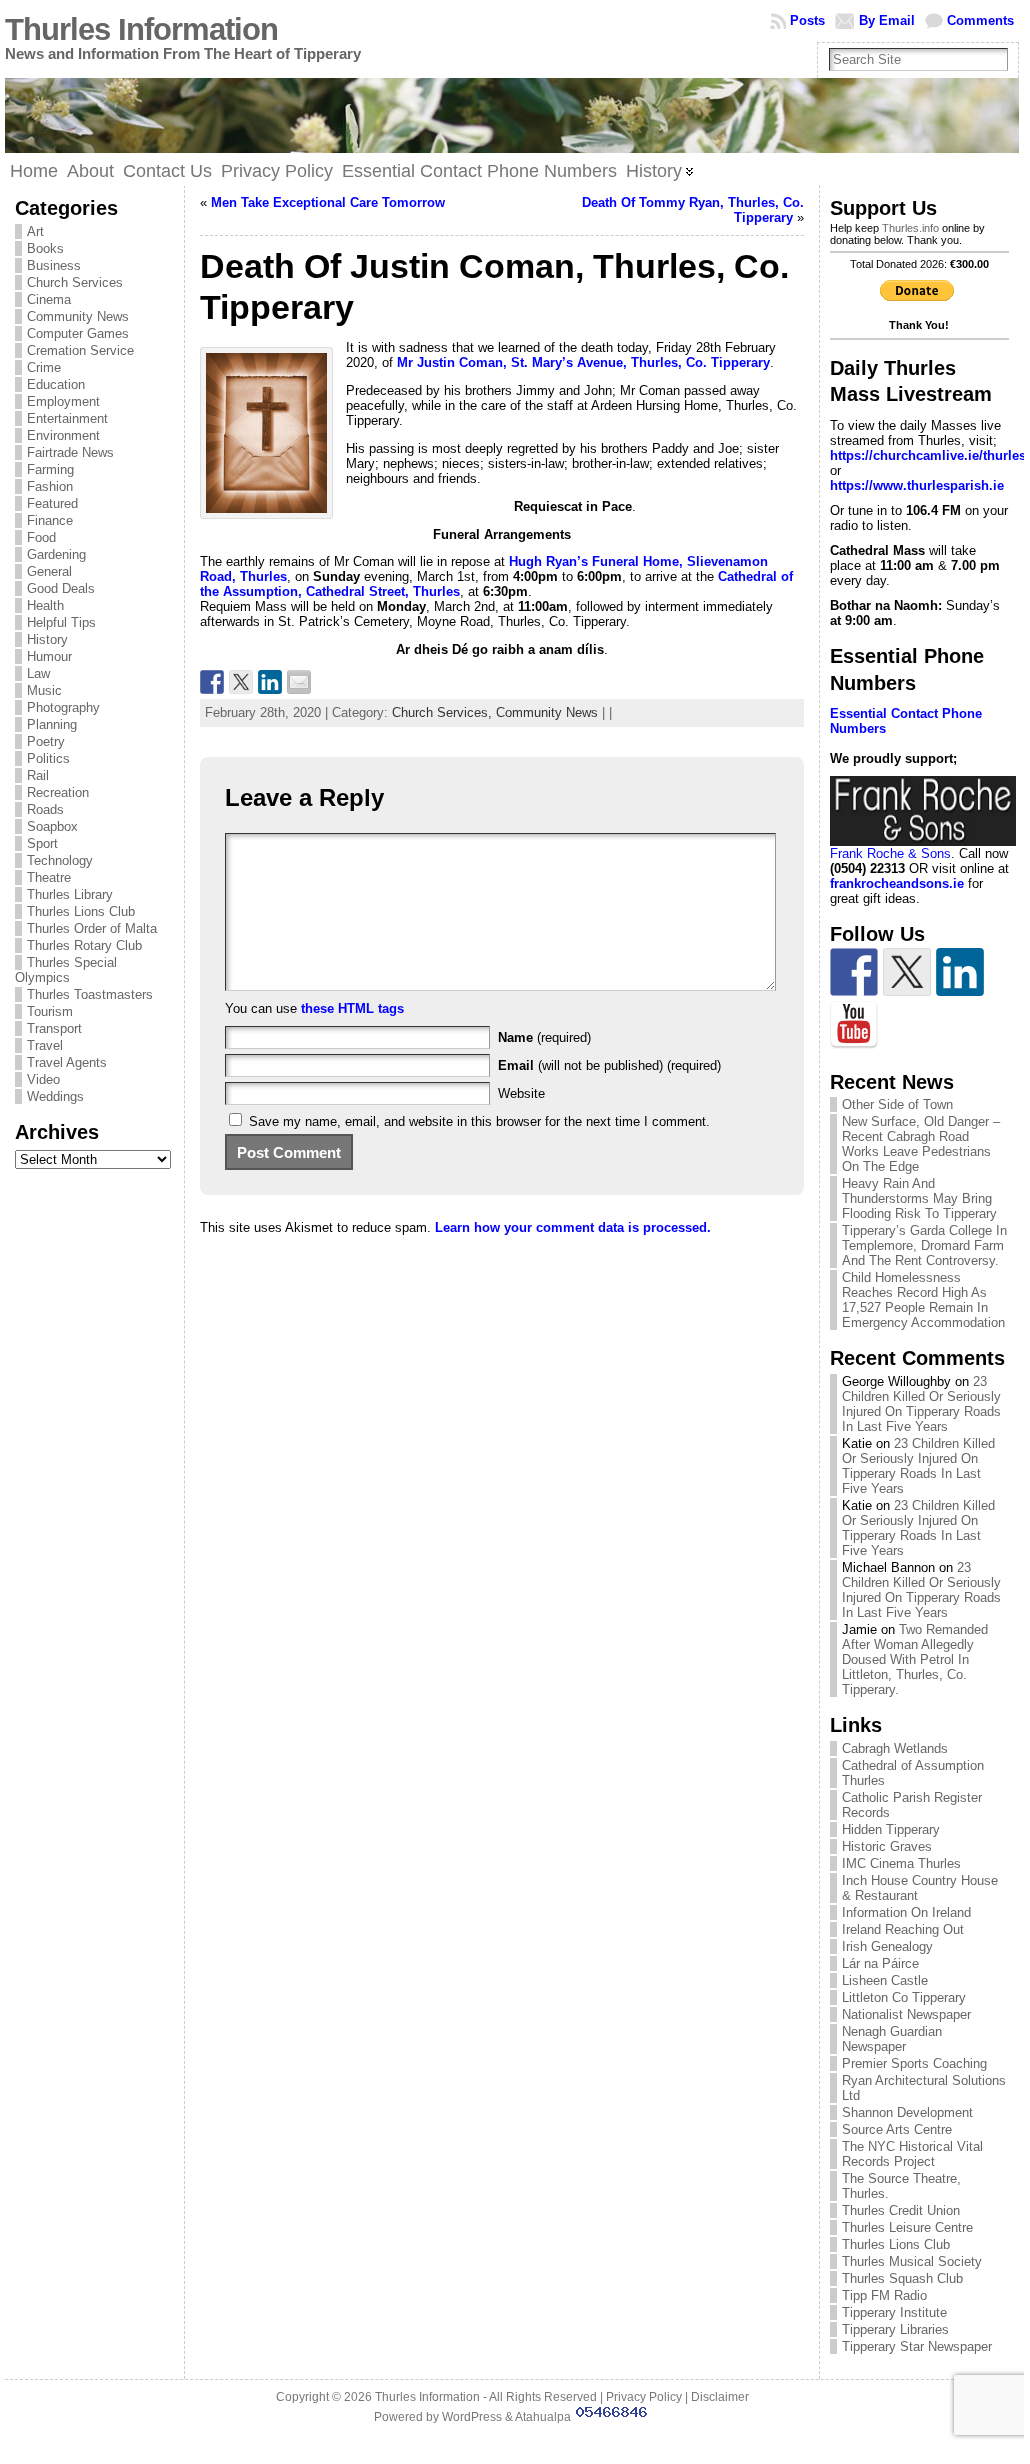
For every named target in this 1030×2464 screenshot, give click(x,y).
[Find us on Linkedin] (960, 972)
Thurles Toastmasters (90, 994)
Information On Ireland (906, 1912)
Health (45, 605)
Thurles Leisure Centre (907, 2227)
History (47, 639)
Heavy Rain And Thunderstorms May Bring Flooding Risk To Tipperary (919, 1198)
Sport (42, 843)
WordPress (472, 2417)
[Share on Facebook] (212, 682)
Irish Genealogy (887, 1946)
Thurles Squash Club (902, 2278)
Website (521, 1093)
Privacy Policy (644, 2397)
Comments (980, 20)
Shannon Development (907, 2112)
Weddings (55, 1096)
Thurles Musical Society (912, 2261)
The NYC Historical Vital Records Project (912, 2154)
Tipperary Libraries (895, 2329)
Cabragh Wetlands (895, 1748)
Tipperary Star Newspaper (917, 2346)
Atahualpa (543, 2417)
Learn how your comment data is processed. (573, 1227)
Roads (45, 809)
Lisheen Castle (885, 1980)
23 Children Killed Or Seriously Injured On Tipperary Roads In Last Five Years (921, 1404)
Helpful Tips (61, 622)
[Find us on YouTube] (854, 1025)
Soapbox (52, 826)
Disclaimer (720, 2397)
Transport (54, 1028)
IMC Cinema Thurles (901, 1863)
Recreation (58, 792)
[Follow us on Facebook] (854, 972)
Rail (38, 775)
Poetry (46, 741)
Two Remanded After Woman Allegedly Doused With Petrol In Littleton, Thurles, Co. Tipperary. (915, 1659)
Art (35, 231)
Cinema (49, 299)
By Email (887, 20)
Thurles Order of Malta (92, 928)
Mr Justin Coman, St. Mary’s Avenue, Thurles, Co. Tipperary (583, 362)
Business (54, 265)
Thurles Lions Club (81, 911)
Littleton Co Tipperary (904, 1997)
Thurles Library (70, 894)
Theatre (49, 877)
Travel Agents (67, 1062)
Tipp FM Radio (884, 2295)
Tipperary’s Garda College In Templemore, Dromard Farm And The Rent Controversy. (924, 1245)
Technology (60, 860)
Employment (63, 401)
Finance (50, 520)
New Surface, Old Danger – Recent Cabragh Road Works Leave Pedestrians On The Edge (921, 1144)
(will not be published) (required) (609, 1065)
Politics (48, 758)
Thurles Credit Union (901, 2210)
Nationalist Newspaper (906, 2014)
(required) (544, 1037)
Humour (49, 656)
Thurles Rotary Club (84, 945)
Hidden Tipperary (891, 1829)
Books (45, 248)
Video (43, 1079)
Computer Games (78, 333)
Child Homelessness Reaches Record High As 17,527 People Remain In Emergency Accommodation (923, 1300)
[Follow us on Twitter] (907, 972)
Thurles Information (141, 29)
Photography (63, 707)
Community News (78, 316)
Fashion (50, 486)
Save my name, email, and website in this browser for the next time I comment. (479, 1121)
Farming (50, 469)
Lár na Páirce (880, 1963)
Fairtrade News (70, 452)
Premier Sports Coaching (914, 2063)
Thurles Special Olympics (66, 970)
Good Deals (61, 588)
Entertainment (67, 418)
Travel (45, 1045)
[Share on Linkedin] (270, 682)
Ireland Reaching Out (903, 1929)
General (49, 571)
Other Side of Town (897, 1104)
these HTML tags (352, 1008)
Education (56, 384)
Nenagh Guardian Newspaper (892, 2039)
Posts (807, 20)
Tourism (50, 1011)
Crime (44, 367)
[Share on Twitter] (241, 682)
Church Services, (444, 712)
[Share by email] (299, 682)
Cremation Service (80, 350)
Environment (63, 435)
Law (38, 673)
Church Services (75, 282)
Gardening (56, 554)
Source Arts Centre (897, 2129)
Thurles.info (910, 228)
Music (44, 690)
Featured (52, 503)
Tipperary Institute (894, 2312)
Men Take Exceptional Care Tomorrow (328, 202)
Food (41, 537)
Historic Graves (887, 1846)
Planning (52, 724)
